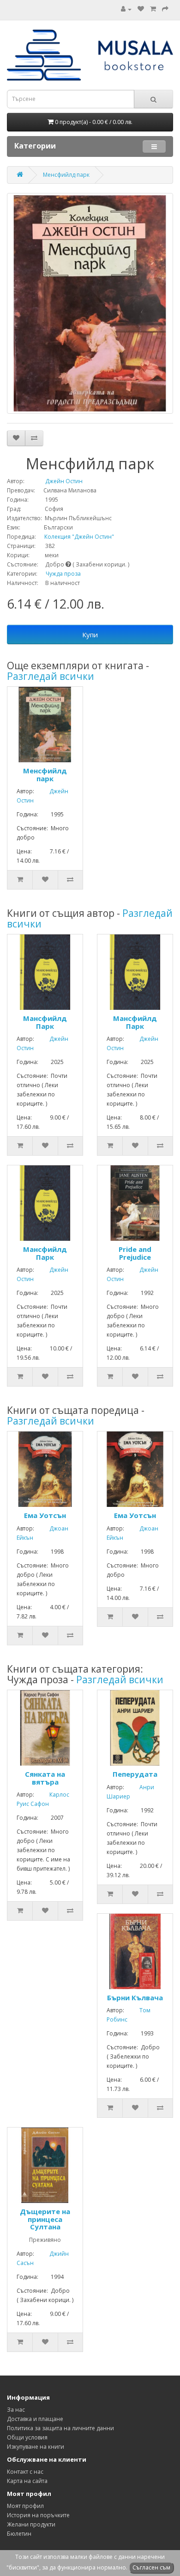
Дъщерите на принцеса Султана (45, 2219)
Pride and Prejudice (135, 1253)
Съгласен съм (151, 2567)
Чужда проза (63, 574)
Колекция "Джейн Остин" (76, 537)
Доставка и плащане (35, 2419)
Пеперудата (135, 1774)
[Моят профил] (126, 9)
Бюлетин (19, 2534)
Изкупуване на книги (36, 2447)
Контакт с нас (25, 2472)
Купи (90, 635)
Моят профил (25, 2506)
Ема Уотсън (45, 1515)
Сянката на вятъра (45, 1778)
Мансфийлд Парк (45, 1022)
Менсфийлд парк (66, 175)
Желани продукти (31, 2524)
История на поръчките (38, 2515)
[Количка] (153, 9)
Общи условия (27, 2437)
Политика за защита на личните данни (60, 2428)
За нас (16, 2410)
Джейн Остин (54, 481)
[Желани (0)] (141, 9)
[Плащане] (165, 9)
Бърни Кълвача (135, 1997)
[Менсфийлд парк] (90, 303)
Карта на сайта (27, 2481)
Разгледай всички (51, 676)
